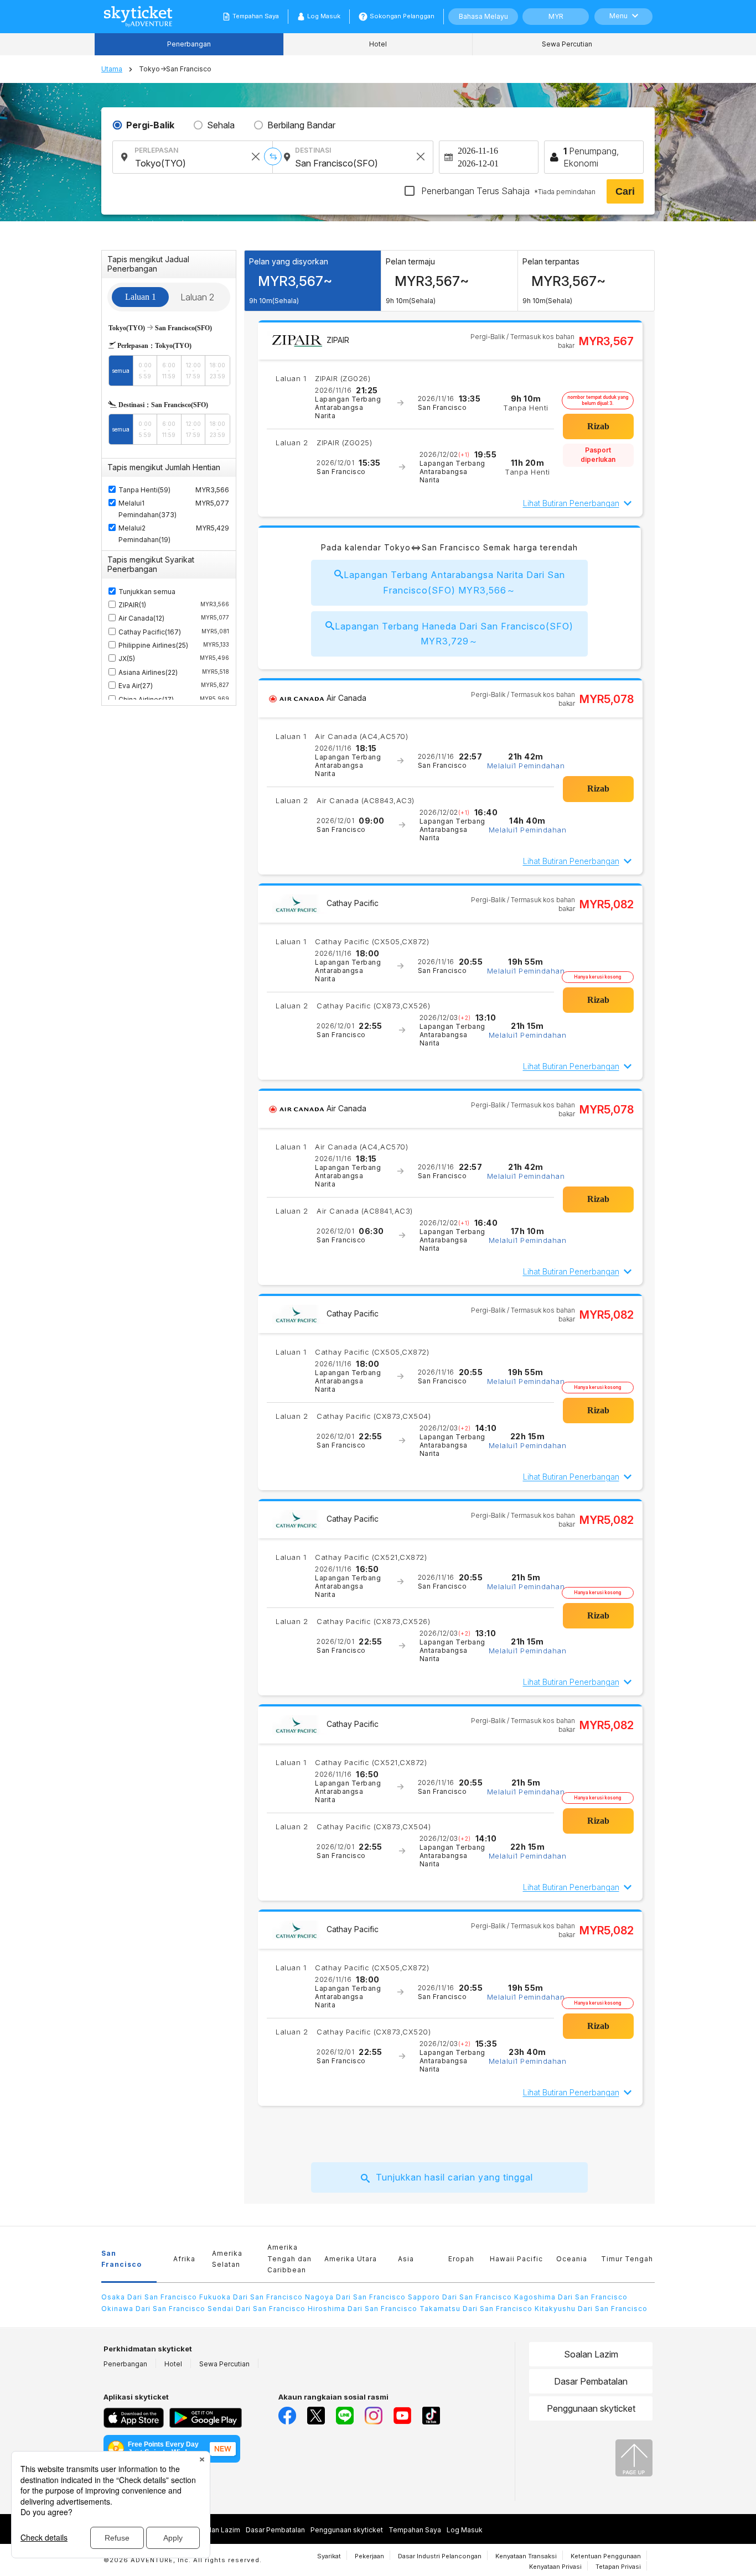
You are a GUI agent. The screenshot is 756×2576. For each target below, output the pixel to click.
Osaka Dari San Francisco (149, 2297)
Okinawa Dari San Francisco (153, 2309)
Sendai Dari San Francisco (257, 2309)
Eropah (461, 2259)
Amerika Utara (351, 2259)
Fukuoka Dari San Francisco (251, 2297)
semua (121, 371)
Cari (625, 191)
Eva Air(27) (174, 686)
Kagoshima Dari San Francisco (571, 2297)
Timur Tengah (627, 2259)
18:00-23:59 (218, 371)
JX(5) (174, 659)
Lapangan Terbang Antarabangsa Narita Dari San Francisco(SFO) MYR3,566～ (454, 582)
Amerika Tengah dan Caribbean (289, 2258)
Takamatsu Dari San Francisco (476, 2309)
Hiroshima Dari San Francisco (363, 2309)
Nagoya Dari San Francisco (355, 2297)
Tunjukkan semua (147, 592)
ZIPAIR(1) (174, 605)
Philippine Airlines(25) (174, 645)
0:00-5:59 (145, 371)
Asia (406, 2259)
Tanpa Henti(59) (144, 490)
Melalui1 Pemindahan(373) (147, 509)
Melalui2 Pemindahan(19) (144, 534)
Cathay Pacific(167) (174, 632)
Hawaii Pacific (516, 2259)
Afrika (184, 2259)
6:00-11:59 (169, 371)
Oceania (572, 2259)
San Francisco (121, 2259)
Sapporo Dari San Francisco (460, 2297)
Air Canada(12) (174, 618)
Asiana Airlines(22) (174, 672)
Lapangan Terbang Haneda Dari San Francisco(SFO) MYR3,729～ (454, 634)
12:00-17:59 (193, 371)
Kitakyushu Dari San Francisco (591, 2309)
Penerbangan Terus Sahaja (507, 191)
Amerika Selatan (227, 2259)
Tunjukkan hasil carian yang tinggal (454, 2177)
